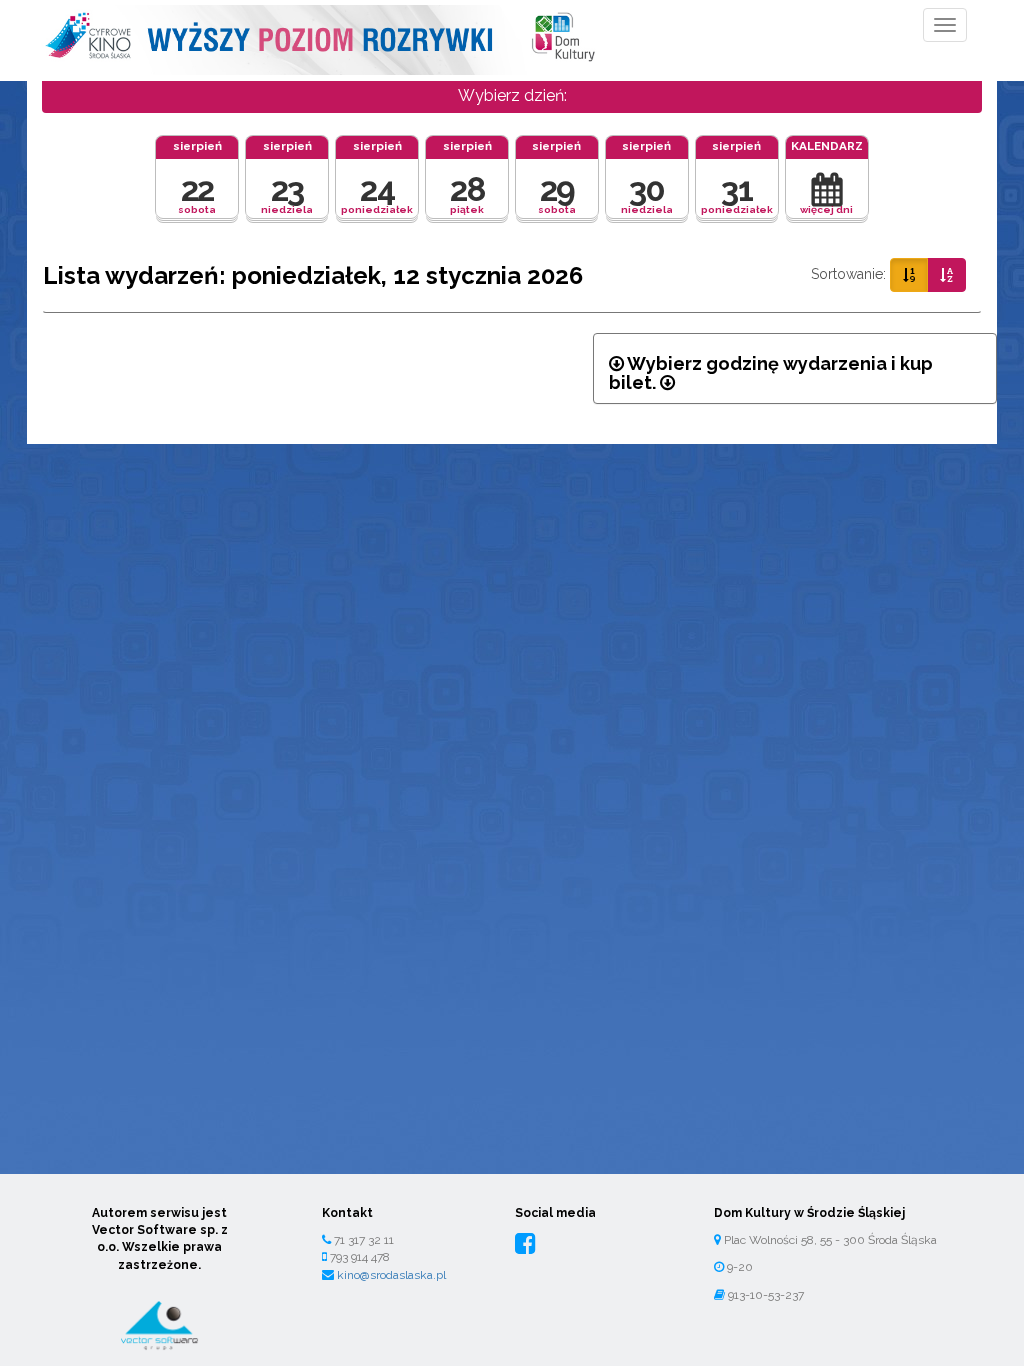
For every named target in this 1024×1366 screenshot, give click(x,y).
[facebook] (525, 1244)
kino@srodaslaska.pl (391, 1275)
